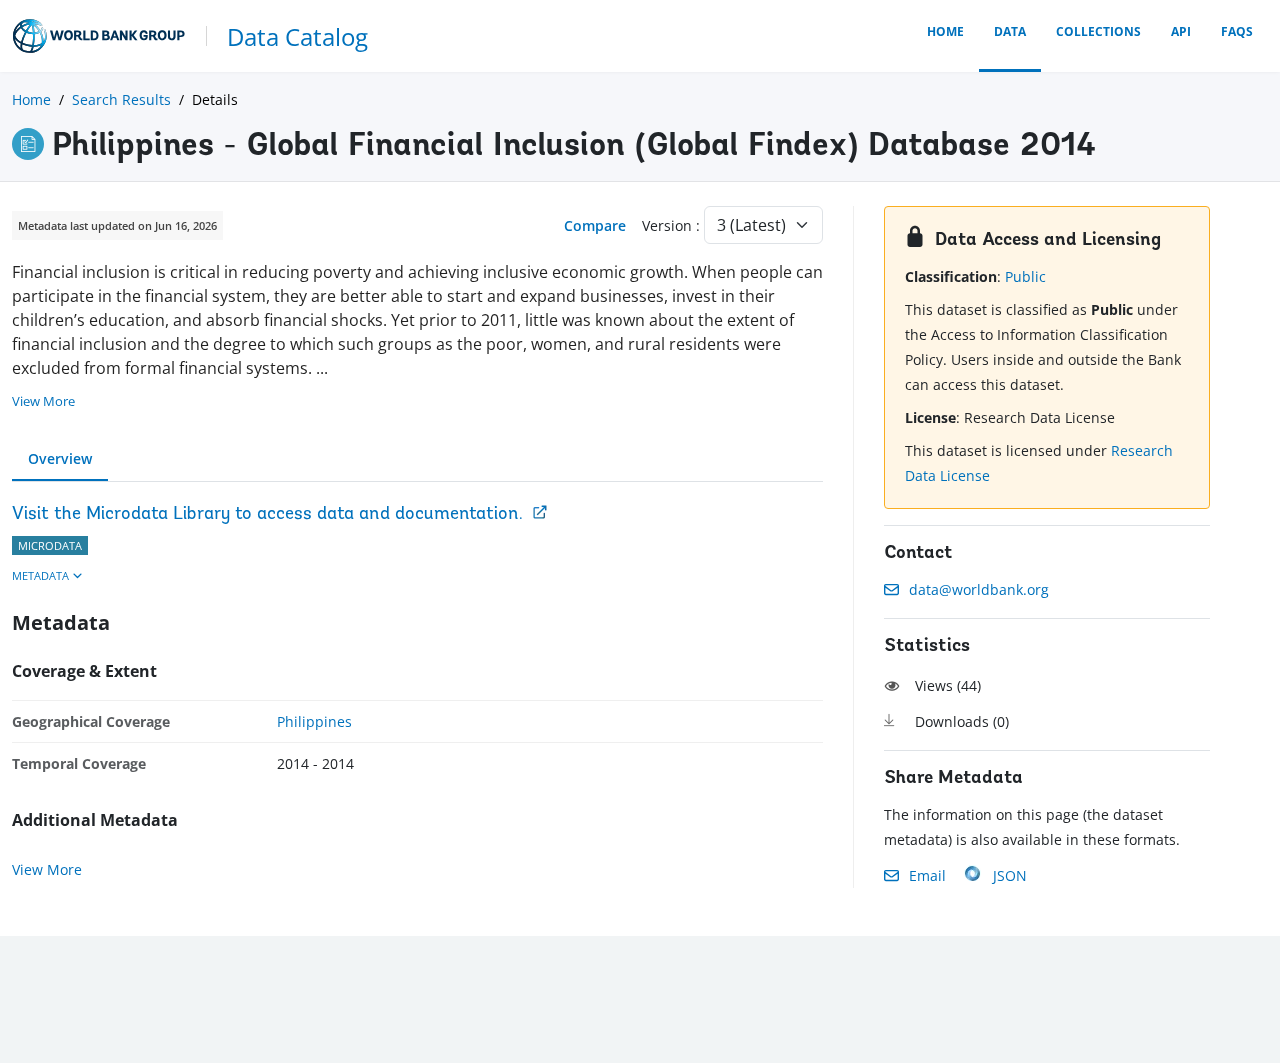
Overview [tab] (60, 458)
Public (1025, 276)
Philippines (314, 721)
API (1181, 31)
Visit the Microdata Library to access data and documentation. (267, 515)
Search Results (121, 99)
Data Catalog (297, 36)
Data (1010, 31)
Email (927, 875)
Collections (1098, 31)
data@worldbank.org (979, 589)
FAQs (1237, 31)
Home (945, 31)
